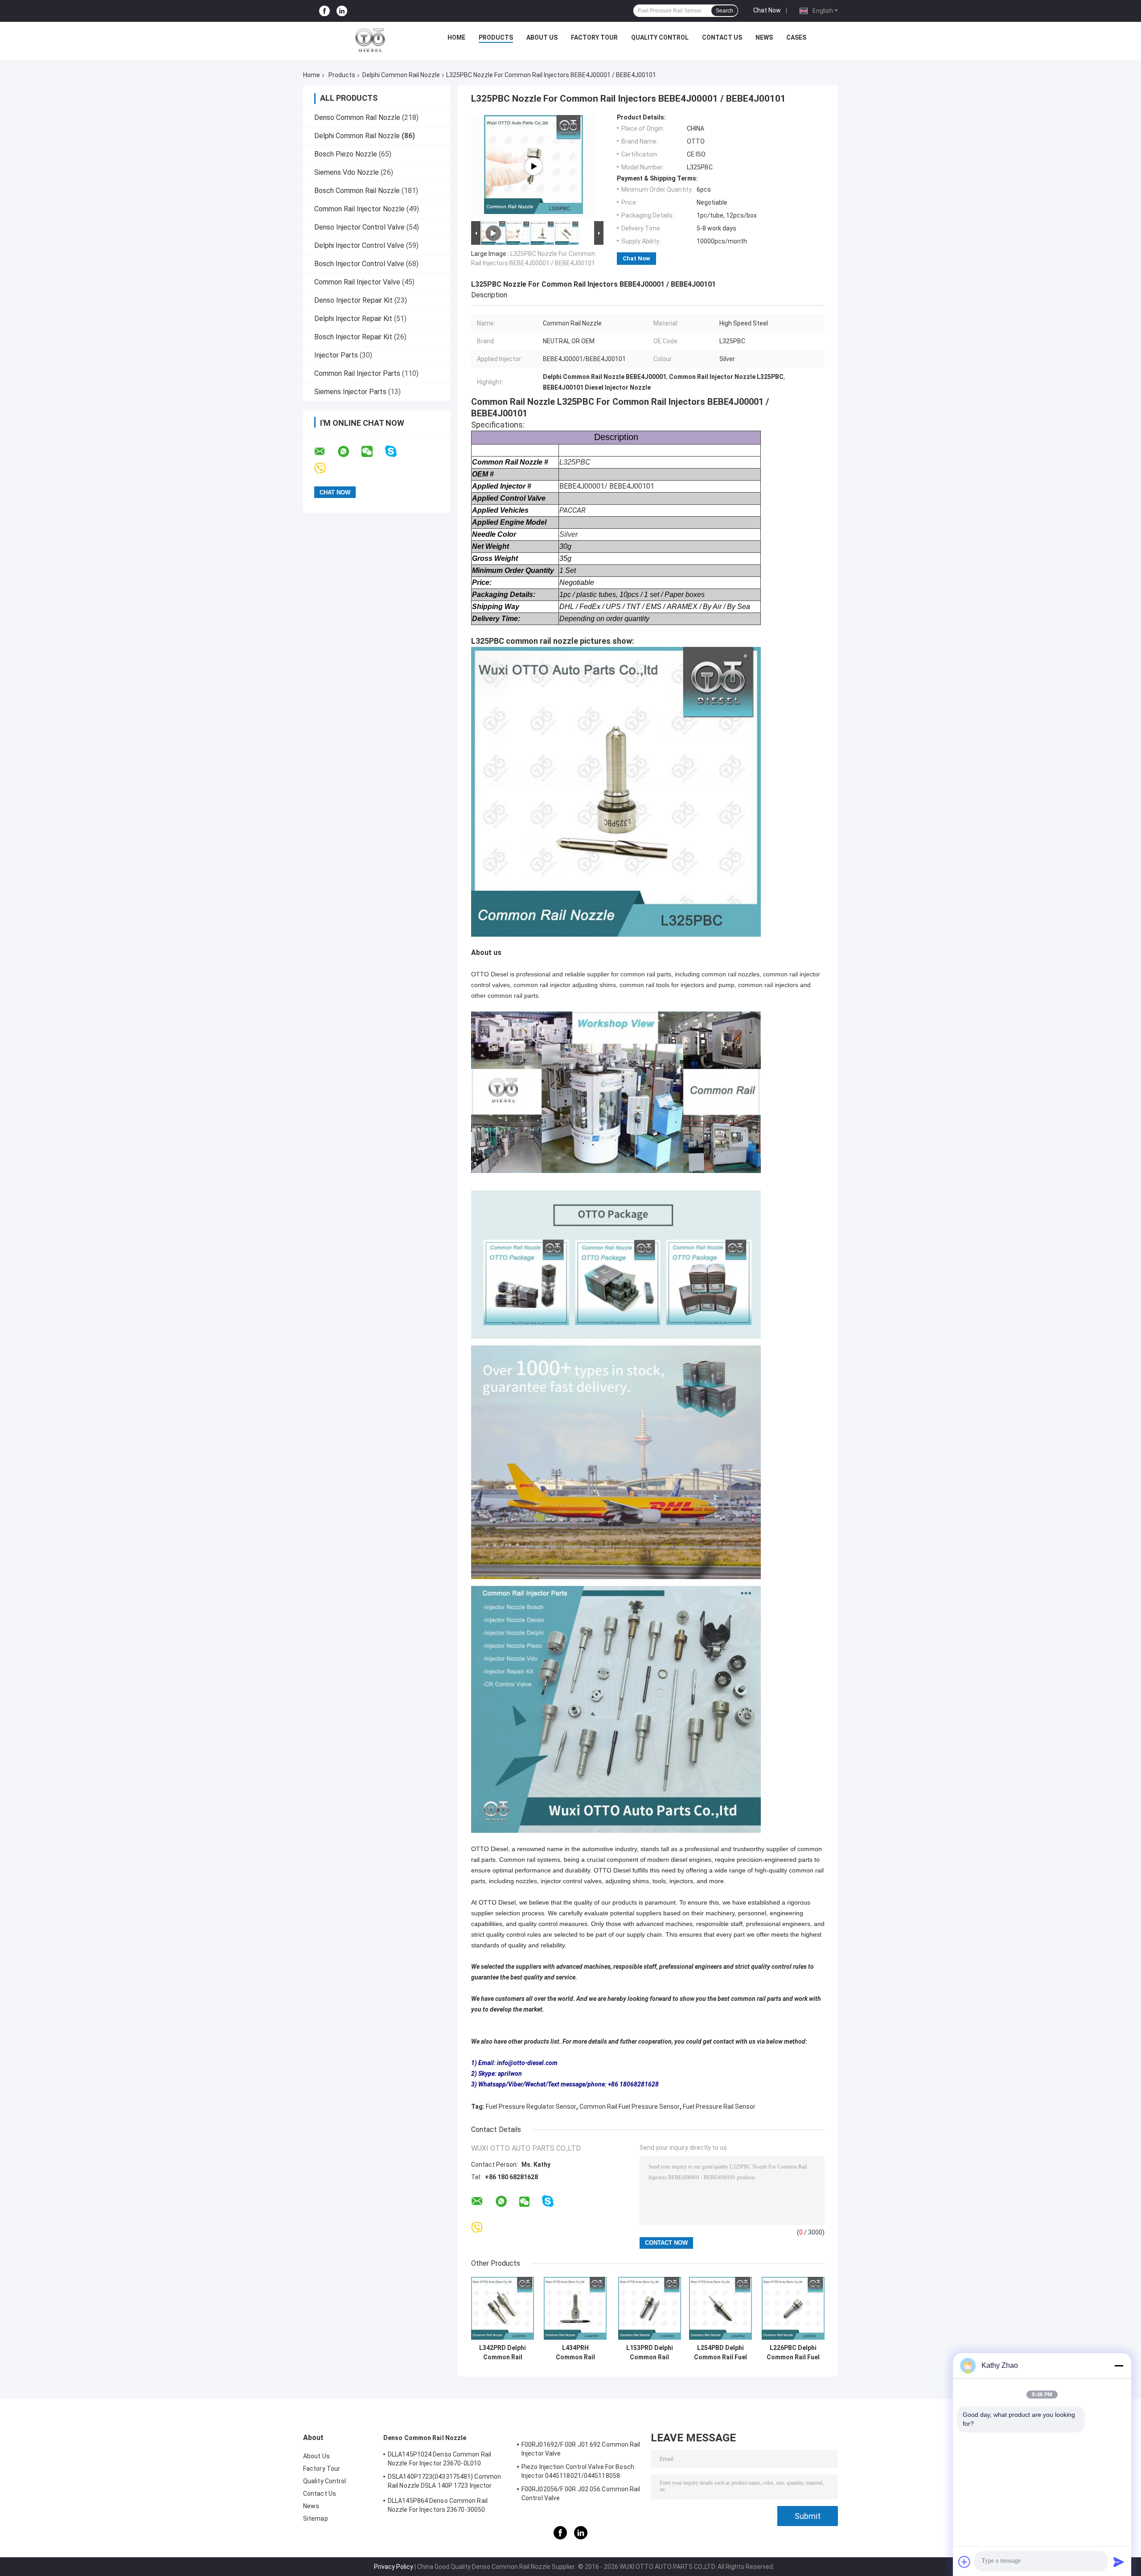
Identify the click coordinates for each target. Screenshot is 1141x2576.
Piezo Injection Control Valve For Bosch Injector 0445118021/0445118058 (578, 2471)
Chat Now (767, 10)
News (764, 37)
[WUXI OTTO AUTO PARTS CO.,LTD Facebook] (324, 11)
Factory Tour (594, 37)
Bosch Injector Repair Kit (353, 337)
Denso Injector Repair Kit (353, 300)
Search (724, 11)
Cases (796, 37)
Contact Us (722, 37)
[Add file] (965, 2562)
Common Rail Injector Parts (357, 373)
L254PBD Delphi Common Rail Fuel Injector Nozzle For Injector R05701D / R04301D (720, 2353)
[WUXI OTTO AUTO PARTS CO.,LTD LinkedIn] (342, 11)
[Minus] (1119, 2366)
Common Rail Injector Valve (357, 282)
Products (496, 37)
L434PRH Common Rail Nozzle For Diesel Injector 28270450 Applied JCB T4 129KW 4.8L (575, 2353)
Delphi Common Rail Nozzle (401, 75)
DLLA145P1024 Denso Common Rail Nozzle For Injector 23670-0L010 (439, 2459)
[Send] (1119, 2562)
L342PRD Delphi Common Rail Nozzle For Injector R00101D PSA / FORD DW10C (503, 2353)
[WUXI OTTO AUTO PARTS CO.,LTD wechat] (373, 452)
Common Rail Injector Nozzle (359, 209)
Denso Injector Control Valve (359, 227)
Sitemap (316, 2518)
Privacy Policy (394, 2567)
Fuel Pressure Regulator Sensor (531, 2107)
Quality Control (660, 37)
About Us (542, 37)
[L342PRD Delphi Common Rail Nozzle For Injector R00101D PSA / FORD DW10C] (503, 2308)
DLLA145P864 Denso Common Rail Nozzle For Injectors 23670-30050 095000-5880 (438, 2506)
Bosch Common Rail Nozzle (357, 191)
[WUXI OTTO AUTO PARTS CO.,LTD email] (325, 452)
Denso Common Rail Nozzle (357, 117)
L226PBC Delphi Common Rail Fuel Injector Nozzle (793, 2353)
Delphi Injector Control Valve (359, 245)
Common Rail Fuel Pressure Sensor (630, 2107)
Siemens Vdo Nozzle (347, 172)
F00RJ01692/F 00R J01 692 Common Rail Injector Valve (581, 2449)
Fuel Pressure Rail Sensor (719, 2107)
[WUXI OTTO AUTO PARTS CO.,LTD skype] (396, 451)
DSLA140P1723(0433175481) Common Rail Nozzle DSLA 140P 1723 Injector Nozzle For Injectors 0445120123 (444, 2482)
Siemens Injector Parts (350, 392)
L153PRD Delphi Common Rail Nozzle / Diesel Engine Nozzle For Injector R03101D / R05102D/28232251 (649, 2353)
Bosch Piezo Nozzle (346, 154)
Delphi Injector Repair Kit (353, 319)
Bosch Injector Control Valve (359, 264)
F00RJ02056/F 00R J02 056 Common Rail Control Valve (581, 2494)
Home (456, 37)
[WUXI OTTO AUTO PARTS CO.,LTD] (370, 40)
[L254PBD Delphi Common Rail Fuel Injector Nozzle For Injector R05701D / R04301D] (720, 2308)
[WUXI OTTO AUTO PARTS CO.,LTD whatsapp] (349, 452)
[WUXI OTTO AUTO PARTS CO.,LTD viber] (326, 469)
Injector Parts (336, 355)
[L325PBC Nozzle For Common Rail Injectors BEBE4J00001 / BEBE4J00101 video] (534, 166)
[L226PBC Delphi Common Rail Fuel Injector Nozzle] (793, 2308)
